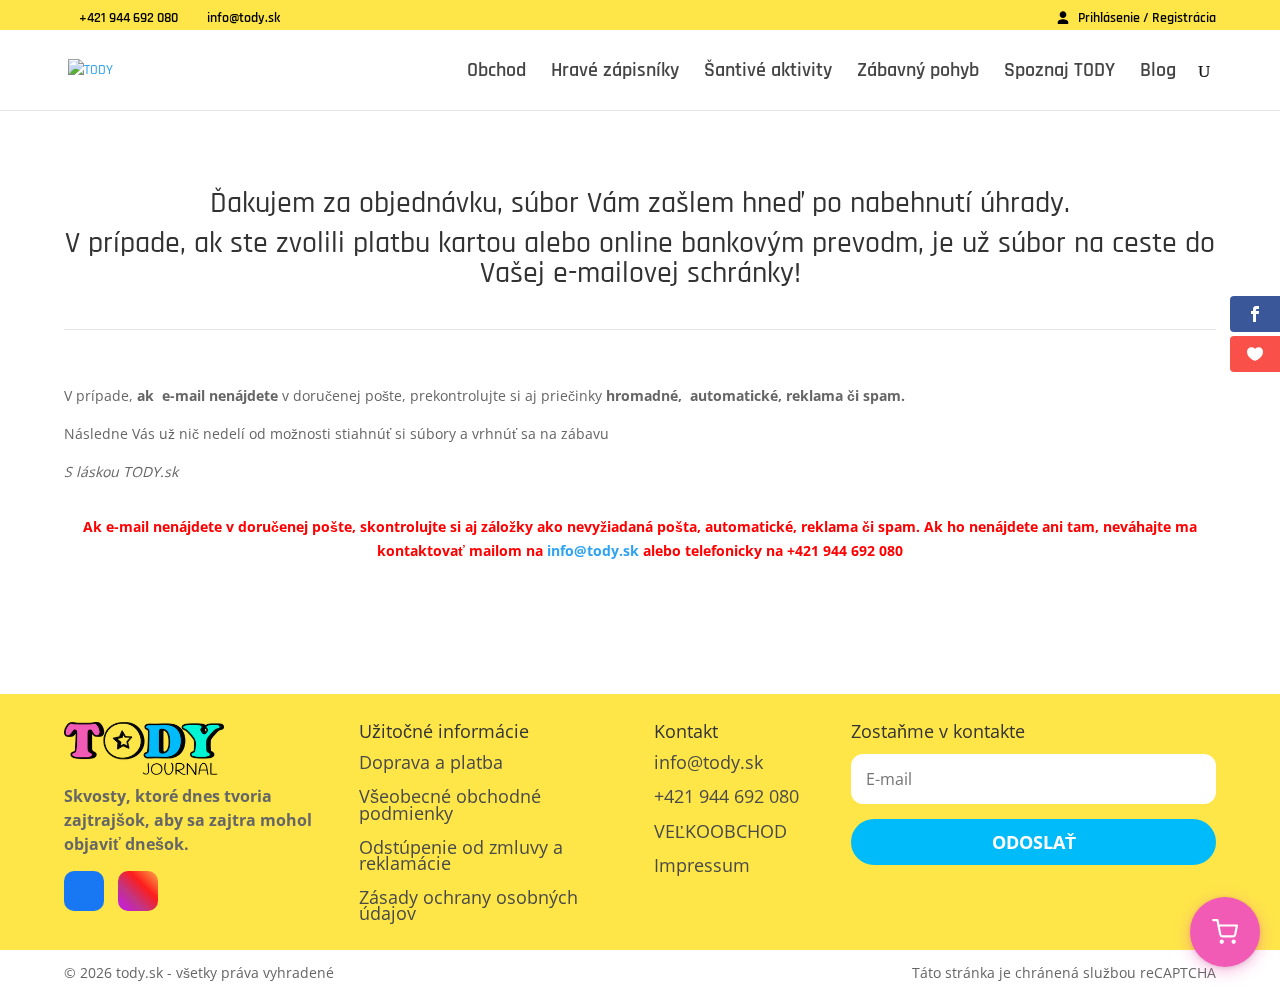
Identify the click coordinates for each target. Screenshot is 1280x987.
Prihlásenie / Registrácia (1147, 18)
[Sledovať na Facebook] (84, 891)
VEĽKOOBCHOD (720, 831)
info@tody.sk (593, 550)
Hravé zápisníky (615, 73)
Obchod (496, 73)
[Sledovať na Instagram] (138, 891)
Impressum (702, 865)
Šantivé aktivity (768, 73)
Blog (1158, 73)
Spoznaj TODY (1059, 73)
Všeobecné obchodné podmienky (450, 804)
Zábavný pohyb (918, 73)
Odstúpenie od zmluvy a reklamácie (461, 855)
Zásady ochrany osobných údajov (468, 905)
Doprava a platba (431, 762)
